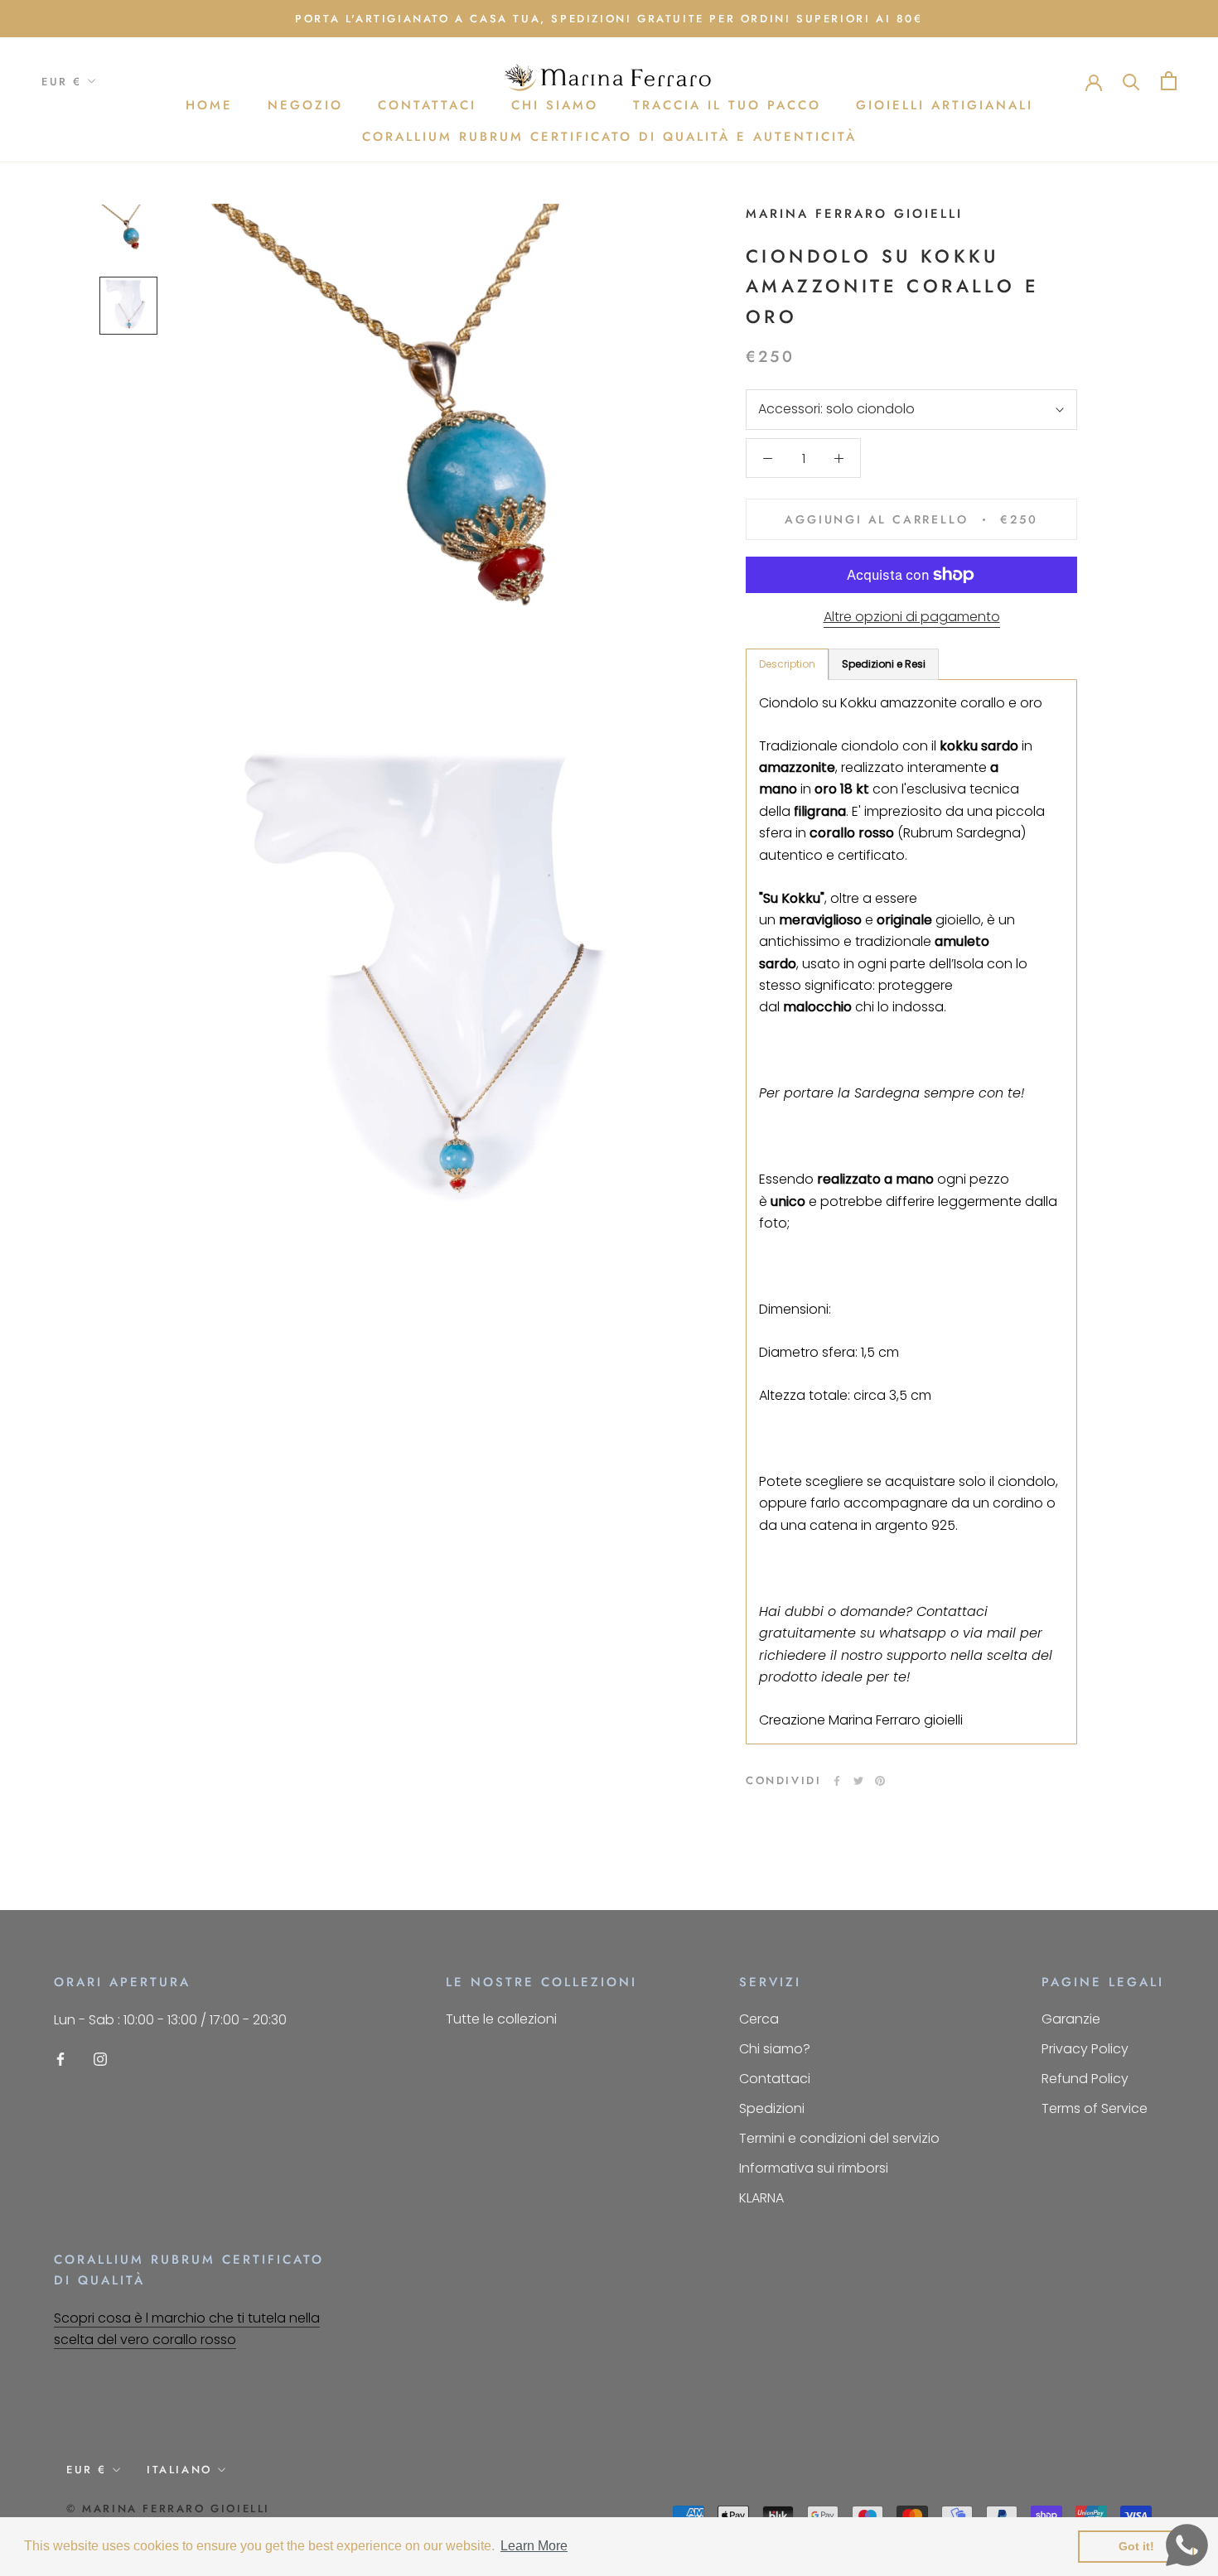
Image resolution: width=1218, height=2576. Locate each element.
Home (209, 105)
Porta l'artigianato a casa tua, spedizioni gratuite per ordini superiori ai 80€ (609, 19)
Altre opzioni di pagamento (912, 617)
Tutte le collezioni (501, 2019)
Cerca (759, 2019)
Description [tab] (787, 664)
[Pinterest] (880, 1781)
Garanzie (1071, 2019)
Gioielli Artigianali (945, 105)
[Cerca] (1131, 81)
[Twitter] (858, 1781)
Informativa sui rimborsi (814, 2168)
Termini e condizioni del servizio (839, 2138)
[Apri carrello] (1169, 81)
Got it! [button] (1136, 2546)
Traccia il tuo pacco (727, 105)
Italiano (179, 2470)
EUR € (62, 82)
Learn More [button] (534, 2546)
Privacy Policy (1085, 2049)
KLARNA (761, 2198)
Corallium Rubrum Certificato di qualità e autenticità (609, 137)
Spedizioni (772, 2108)
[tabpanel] (911, 1212)
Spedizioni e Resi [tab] (884, 664)
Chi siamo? (775, 2049)
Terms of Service (1095, 2108)
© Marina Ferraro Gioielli (168, 2508)
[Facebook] (837, 1781)
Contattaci (427, 105)
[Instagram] (100, 2059)
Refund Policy (1085, 2079)
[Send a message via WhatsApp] (1187, 2545)
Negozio (305, 105)
